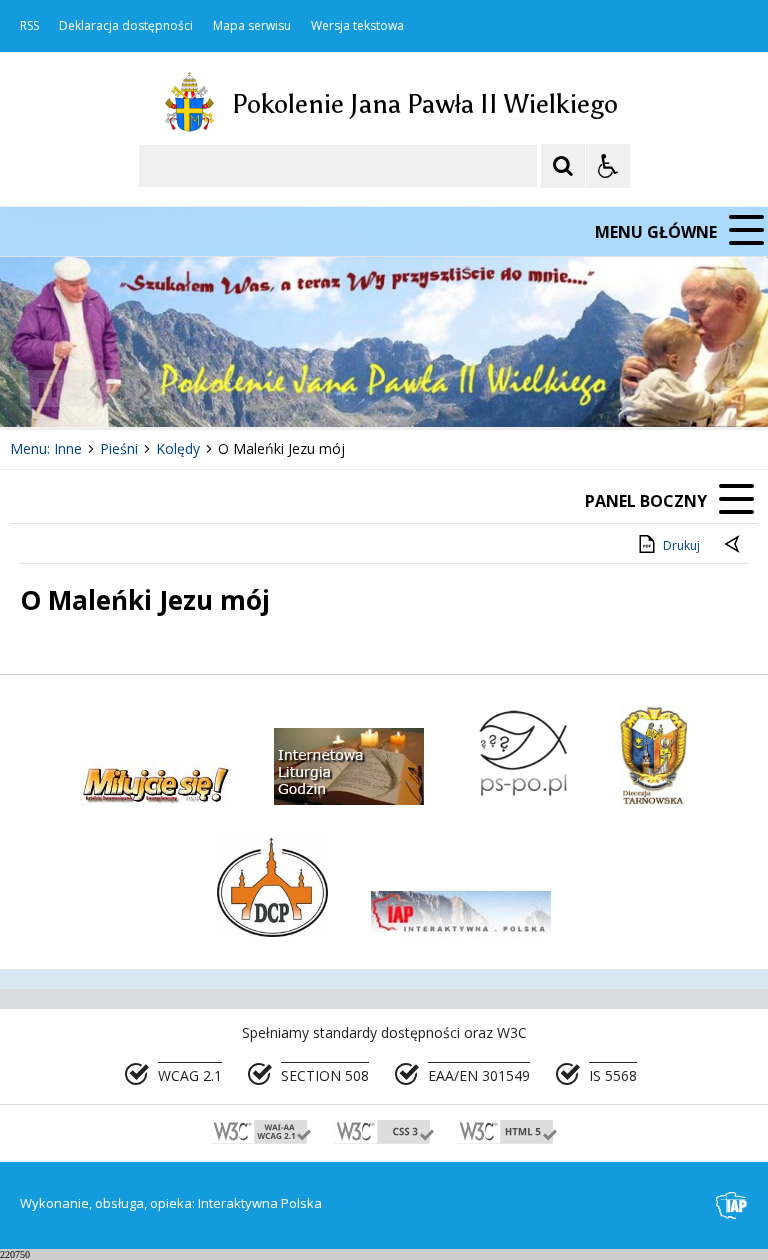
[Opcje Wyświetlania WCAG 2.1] (608, 166)
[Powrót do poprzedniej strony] (734, 546)
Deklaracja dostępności (126, 26)
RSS (29, 26)
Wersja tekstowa (357, 26)
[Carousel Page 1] (194, 388)
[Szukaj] (563, 166)
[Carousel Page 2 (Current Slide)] (213, 388)
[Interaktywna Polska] (732, 1205)
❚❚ (40, 388)
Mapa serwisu (252, 26)
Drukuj (681, 545)
